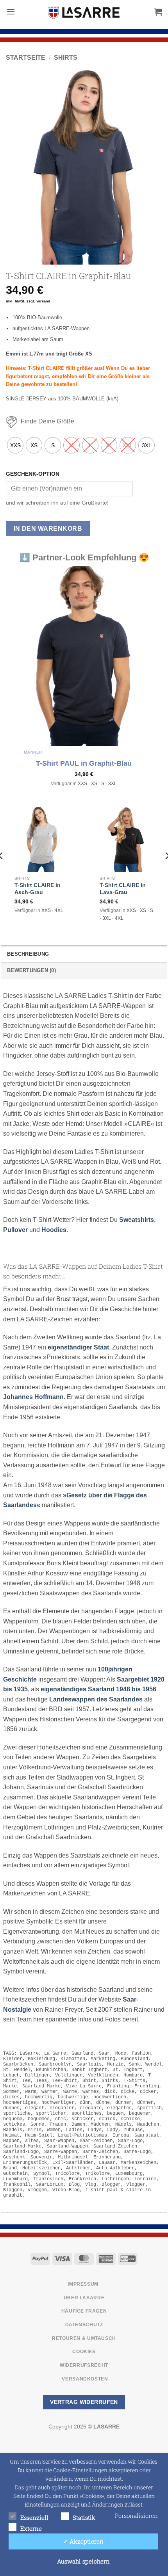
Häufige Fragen (84, 2311)
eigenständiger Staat (78, 1347)
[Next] (149, 167)
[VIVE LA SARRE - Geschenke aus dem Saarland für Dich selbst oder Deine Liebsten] (84, 12)
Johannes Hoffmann (33, 1397)
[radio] (15, 445)
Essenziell (34, 2517)
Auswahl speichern (83, 2561)
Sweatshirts (137, 1220)
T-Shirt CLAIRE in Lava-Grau (123, 889)
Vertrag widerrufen (84, 2402)
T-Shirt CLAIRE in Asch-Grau (38, 889)
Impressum (83, 2284)
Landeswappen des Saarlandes (96, 1699)
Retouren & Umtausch (84, 2338)
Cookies (84, 2352)
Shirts (66, 58)
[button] (11, 12)
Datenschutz (84, 2325)
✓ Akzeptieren (83, 2541)
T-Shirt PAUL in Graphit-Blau (84, 763)
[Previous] (19, 167)
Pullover (15, 1230)
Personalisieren (136, 2516)
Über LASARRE (84, 2298)
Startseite (26, 58)
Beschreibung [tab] (28, 954)
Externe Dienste (31, 2529)
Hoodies (54, 1230)
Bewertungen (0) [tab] (31, 970)
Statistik (84, 2517)
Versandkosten (85, 2379)
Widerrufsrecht (84, 2365)
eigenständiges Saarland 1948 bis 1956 (98, 1689)
